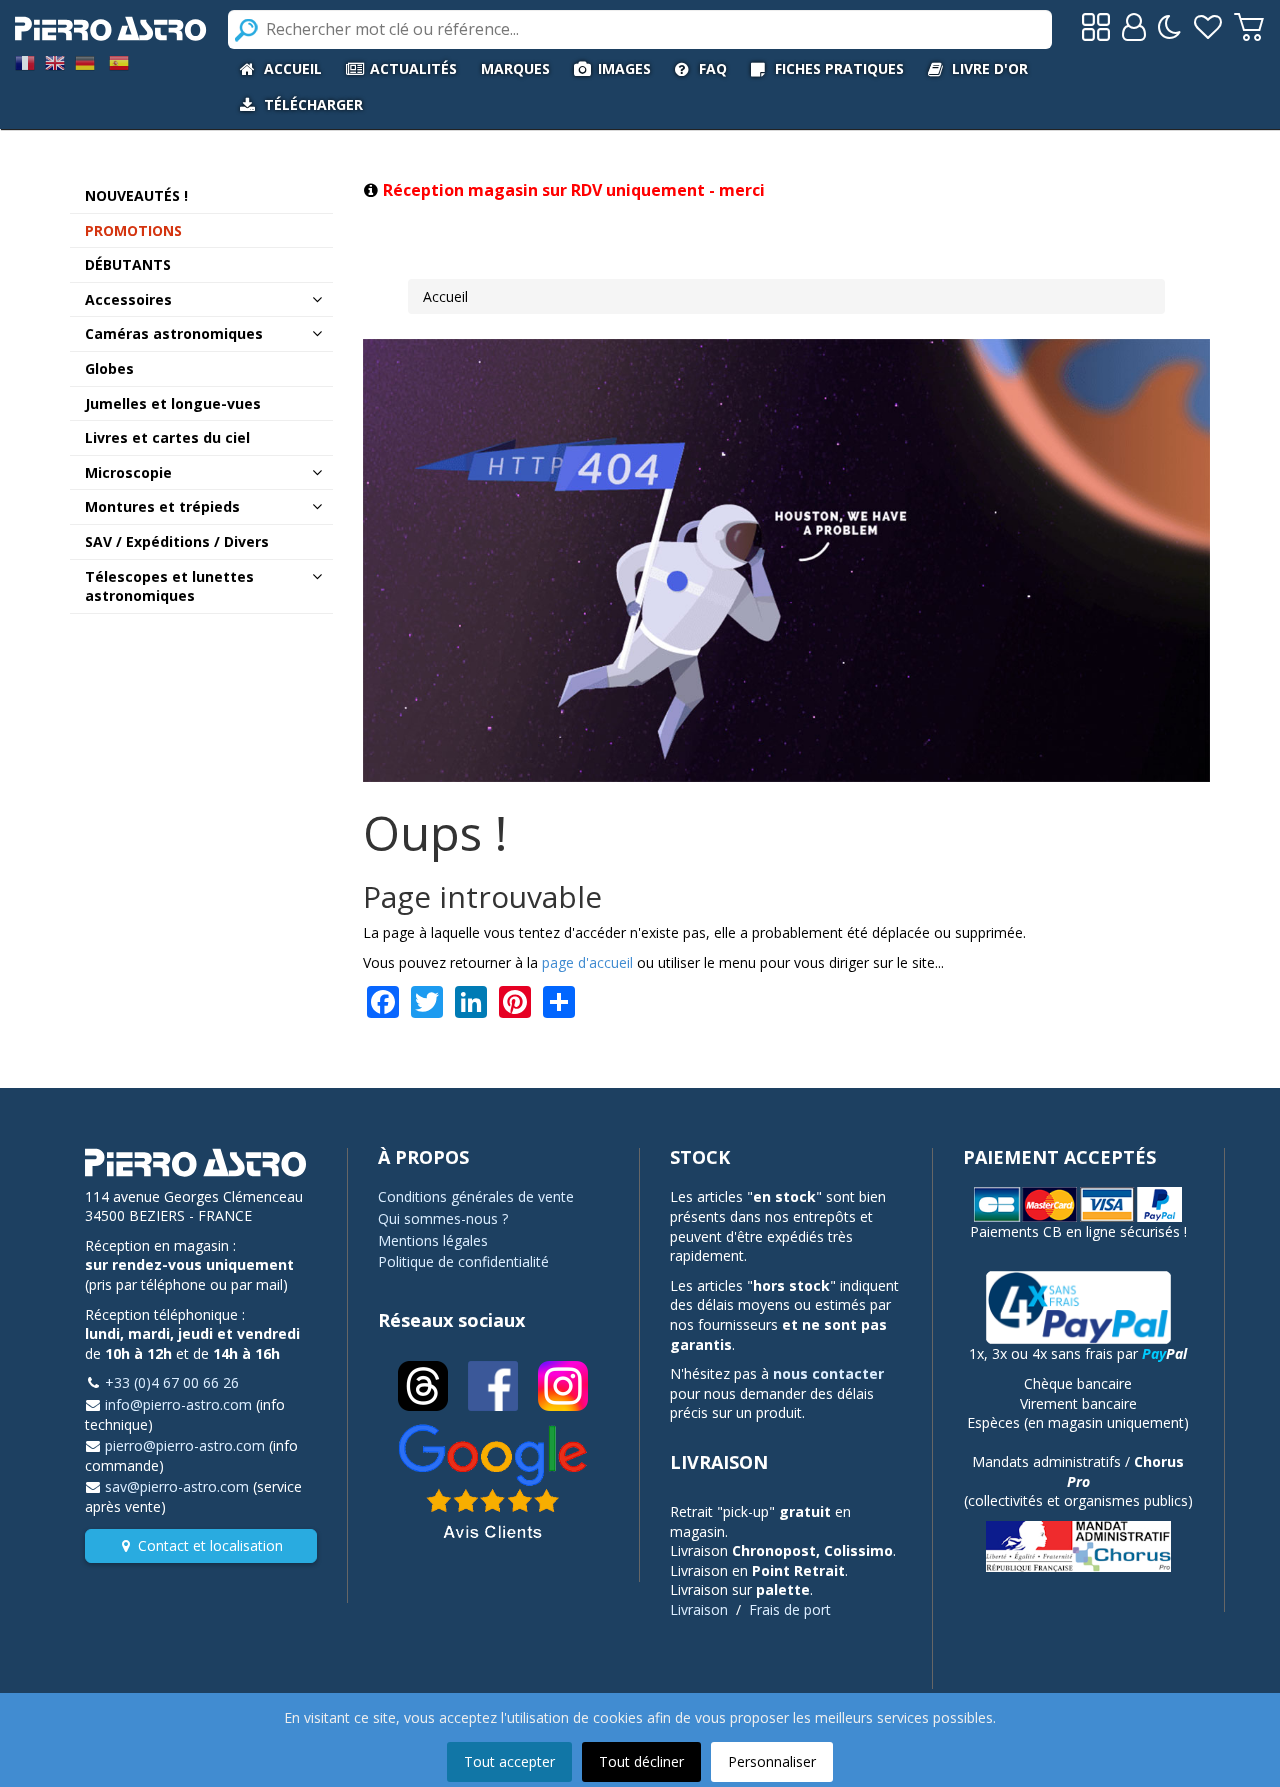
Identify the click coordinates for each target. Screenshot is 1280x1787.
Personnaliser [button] (772, 1761)
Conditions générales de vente (476, 1196)
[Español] (119, 61)
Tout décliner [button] (641, 1761)
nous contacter (828, 1373)
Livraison (699, 1609)
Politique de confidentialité (463, 1261)
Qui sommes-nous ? (443, 1218)
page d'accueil (587, 962)
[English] (55, 61)
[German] (85, 61)
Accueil (445, 296)
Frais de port (790, 1609)
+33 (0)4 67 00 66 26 (172, 1382)
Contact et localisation (210, 1545)
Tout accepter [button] (509, 1761)
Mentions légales (433, 1240)
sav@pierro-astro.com (177, 1486)
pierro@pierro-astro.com (185, 1445)
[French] (25, 61)
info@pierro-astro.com (178, 1404)
